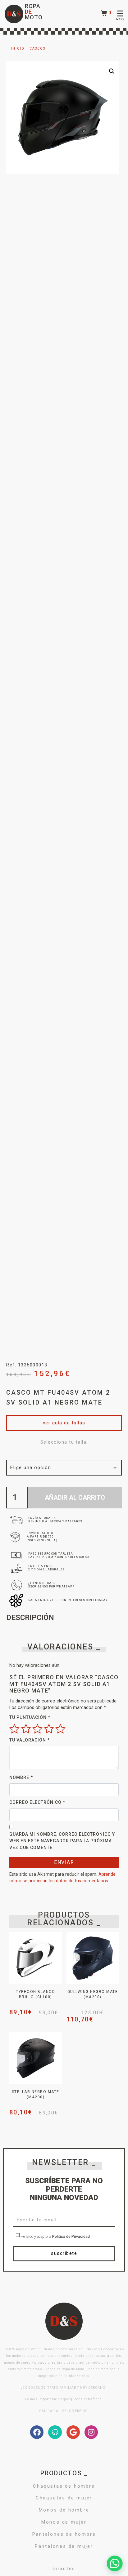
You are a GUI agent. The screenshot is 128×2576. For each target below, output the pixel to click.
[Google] (73, 2432)
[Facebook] (37, 2432)
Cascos (37, 49)
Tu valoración (30, 1740)
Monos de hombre (64, 2510)
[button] (112, 71)
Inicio (18, 49)
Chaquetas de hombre (64, 2486)
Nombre (21, 1777)
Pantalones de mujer (64, 2546)
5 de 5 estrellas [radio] (60, 1729)
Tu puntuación (30, 1717)
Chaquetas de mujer (64, 2498)
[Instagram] (91, 2432)
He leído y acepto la (55, 2237)
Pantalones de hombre (64, 2534)
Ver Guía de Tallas (64, 1423)
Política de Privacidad (71, 2237)
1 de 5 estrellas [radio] (14, 1729)
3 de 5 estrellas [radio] (37, 1729)
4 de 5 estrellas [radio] (49, 1729)
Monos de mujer (64, 2522)
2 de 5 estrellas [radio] (26, 1729)
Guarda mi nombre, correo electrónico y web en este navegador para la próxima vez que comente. (62, 1841)
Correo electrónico (37, 1802)
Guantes (64, 2569)
